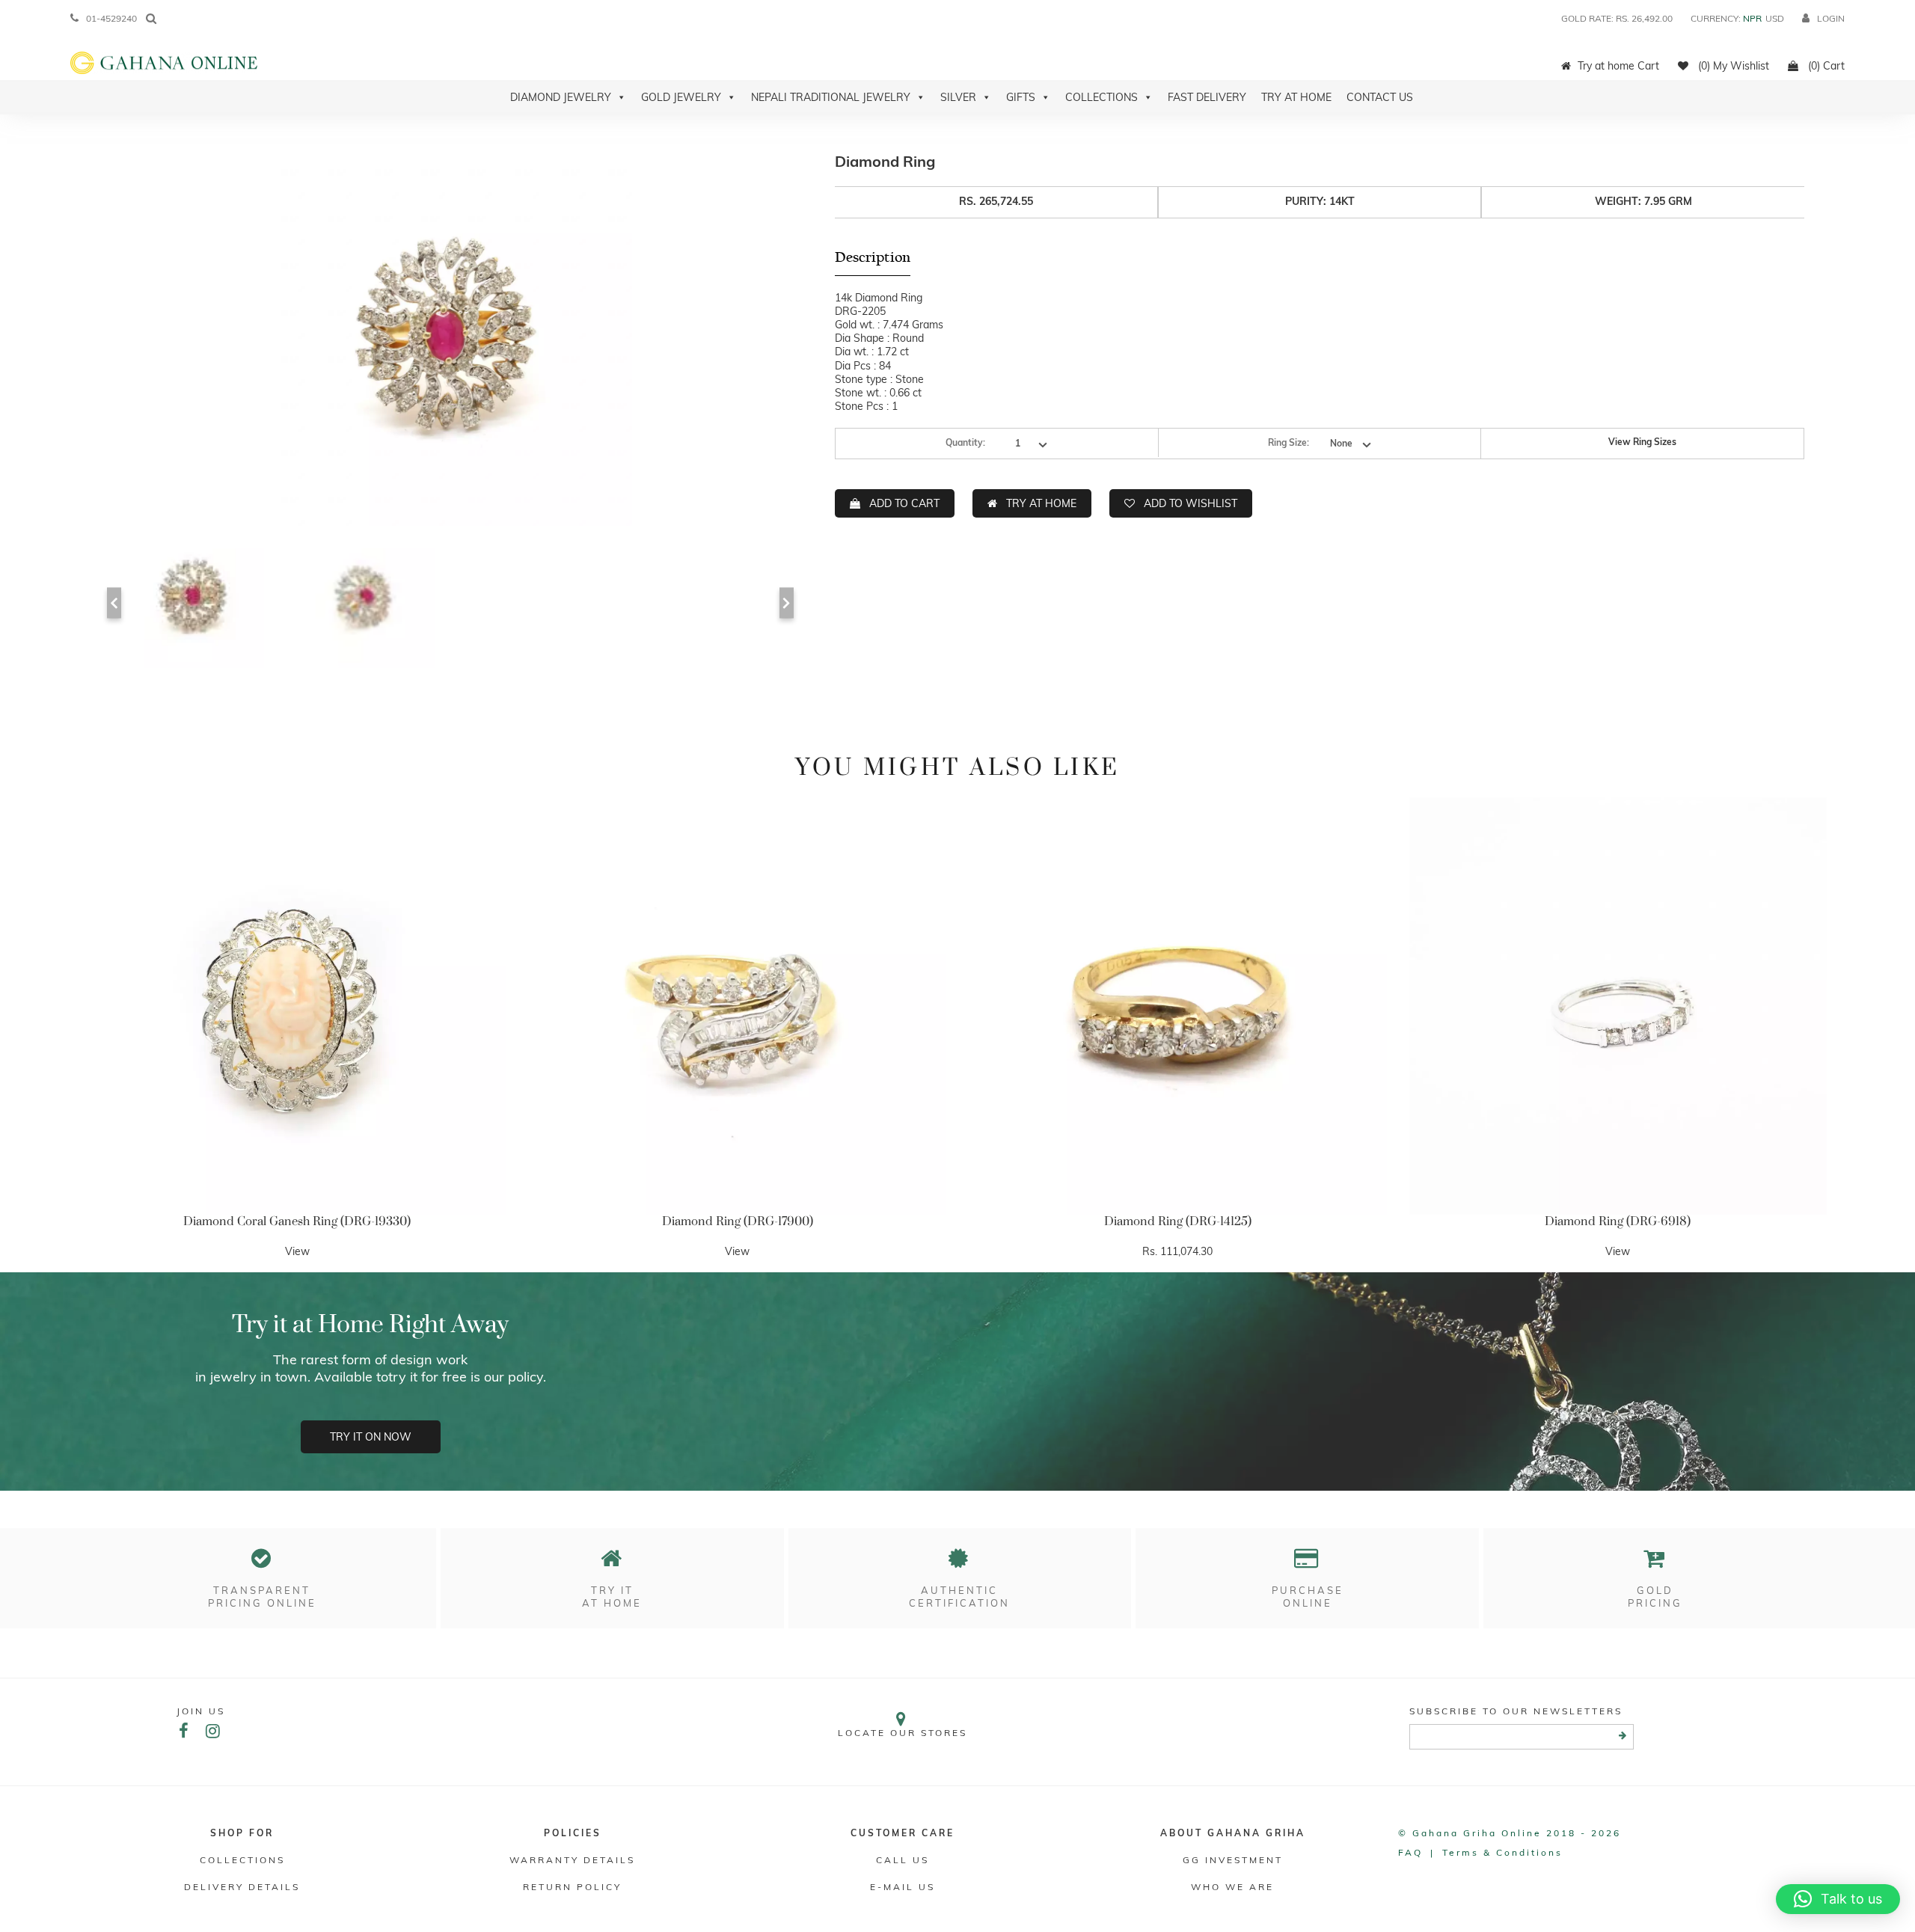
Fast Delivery (1207, 97)
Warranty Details (572, 1860)
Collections (1101, 97)
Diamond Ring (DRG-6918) (1618, 1221)
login (1831, 18)
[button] (1838, 1899)
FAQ (1410, 1852)
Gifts (1021, 97)
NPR (1752, 18)
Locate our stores (903, 1733)
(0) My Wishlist (1732, 66)
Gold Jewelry (681, 97)
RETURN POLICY (572, 1887)
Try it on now (371, 1437)
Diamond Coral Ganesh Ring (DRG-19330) (297, 1221)
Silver (958, 97)
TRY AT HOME (1041, 503)
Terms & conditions (1502, 1852)
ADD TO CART (904, 503)
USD (1775, 18)
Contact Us (1380, 97)
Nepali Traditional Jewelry (831, 97)
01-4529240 (111, 18)
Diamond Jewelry (561, 97)
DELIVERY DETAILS (242, 1887)
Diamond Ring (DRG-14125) (1178, 1221)
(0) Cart (1825, 66)
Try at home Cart (1618, 66)
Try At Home (1296, 97)
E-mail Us (903, 1887)
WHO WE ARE (1232, 1887)
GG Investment (1233, 1860)
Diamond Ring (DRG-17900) (738, 1221)
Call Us (903, 1860)
